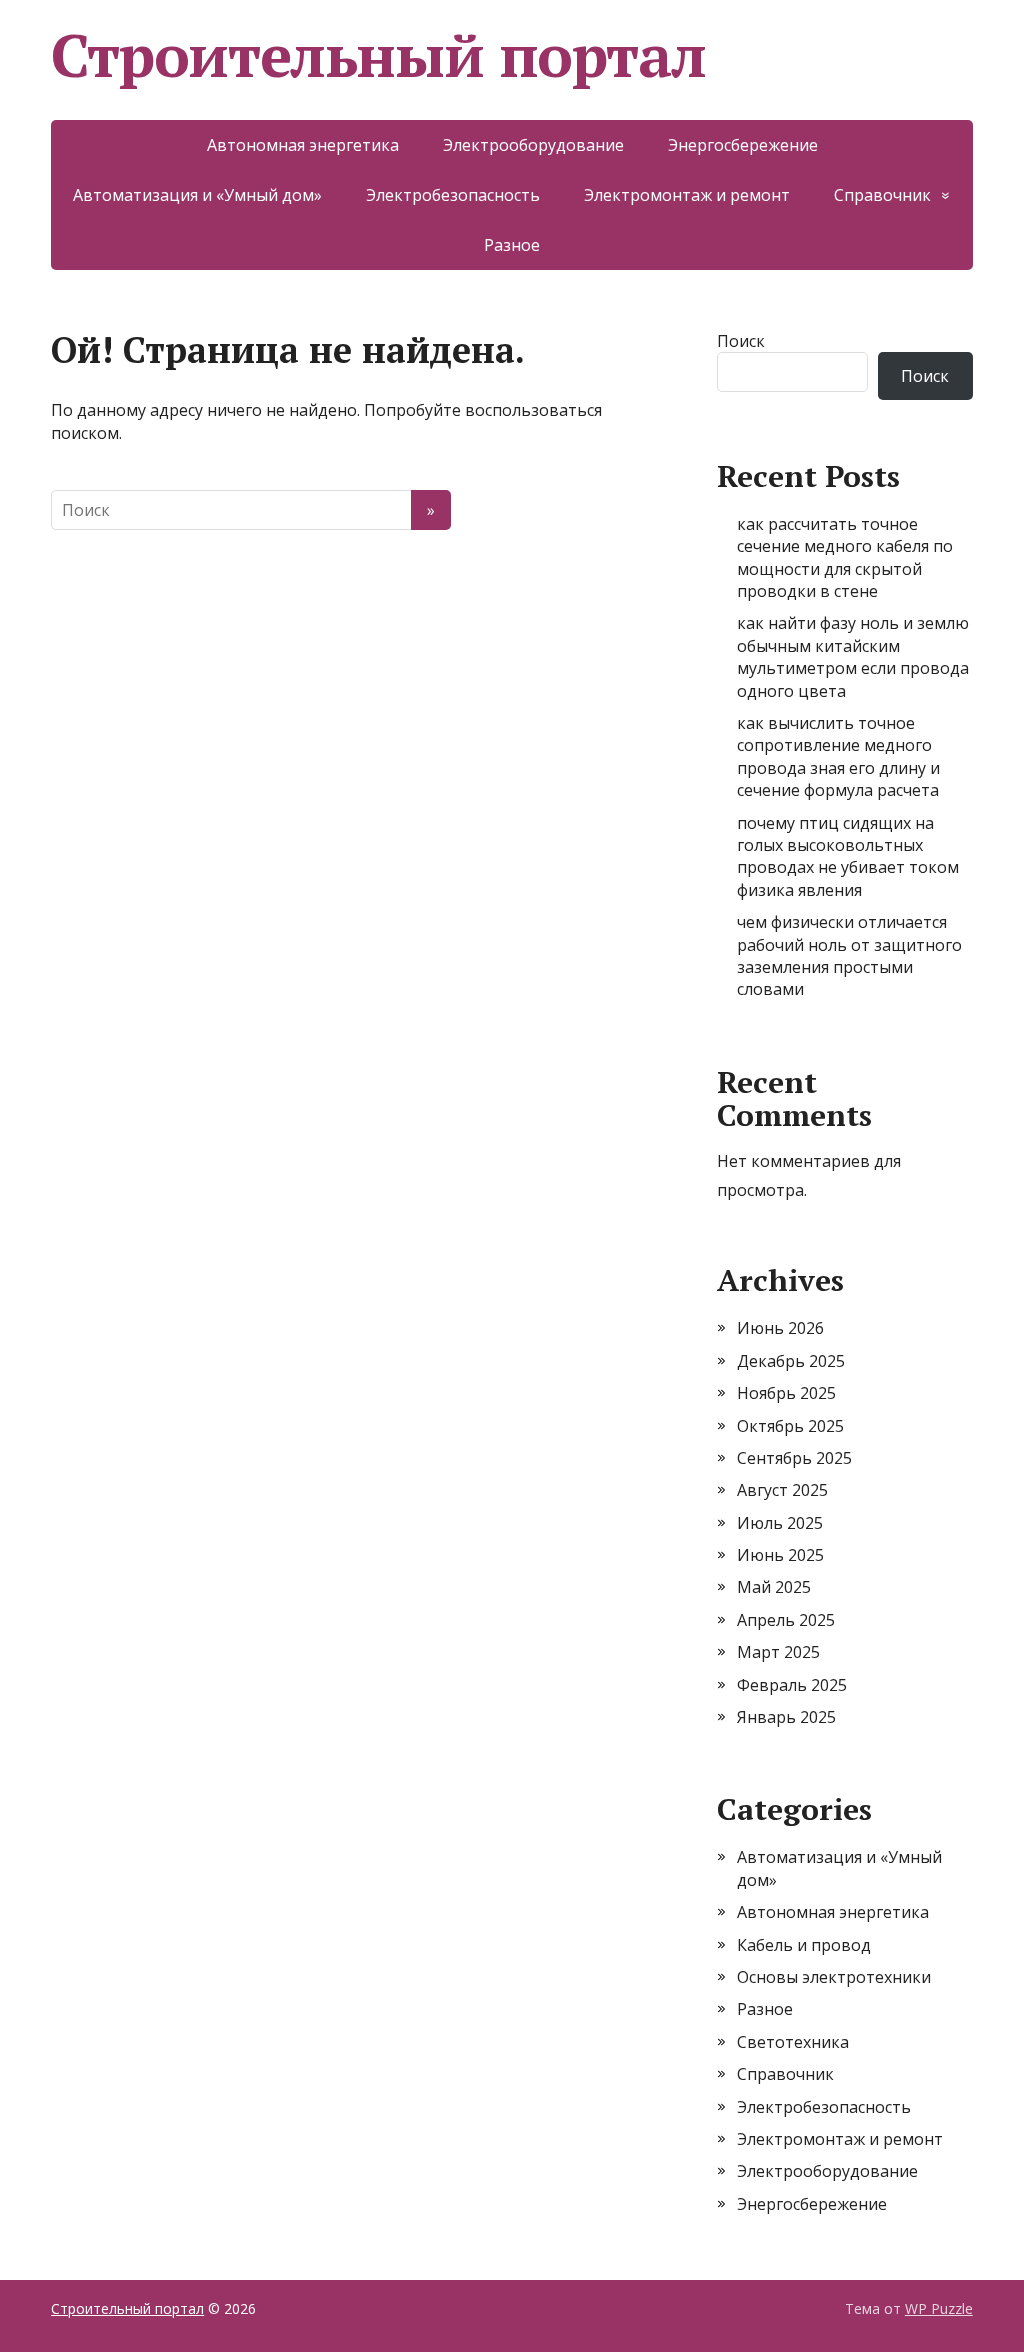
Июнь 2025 (780, 1555)
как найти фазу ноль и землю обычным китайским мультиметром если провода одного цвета (853, 656)
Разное (512, 245)
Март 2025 (778, 1652)
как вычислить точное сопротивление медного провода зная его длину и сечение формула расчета (838, 756)
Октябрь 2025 (790, 1426)
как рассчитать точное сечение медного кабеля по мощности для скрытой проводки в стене (845, 557)
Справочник (882, 195)
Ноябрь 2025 (786, 1393)
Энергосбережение (743, 145)
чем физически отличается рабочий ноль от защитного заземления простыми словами (849, 955)
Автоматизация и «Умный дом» (197, 195)
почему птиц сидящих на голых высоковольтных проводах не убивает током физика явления (848, 856)
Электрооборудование (533, 145)
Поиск (741, 341)
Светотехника (793, 2042)
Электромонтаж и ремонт (687, 195)
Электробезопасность (453, 195)
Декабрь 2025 (791, 1361)
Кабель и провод (804, 1945)
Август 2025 (782, 1490)
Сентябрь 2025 (794, 1458)
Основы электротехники (834, 1977)
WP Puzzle (939, 2308)
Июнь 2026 (780, 1328)
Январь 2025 (786, 1717)
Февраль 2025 (792, 1685)
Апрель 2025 (786, 1620)
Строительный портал (378, 55)
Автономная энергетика (303, 145)
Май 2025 (774, 1587)
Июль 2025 (780, 1523)
